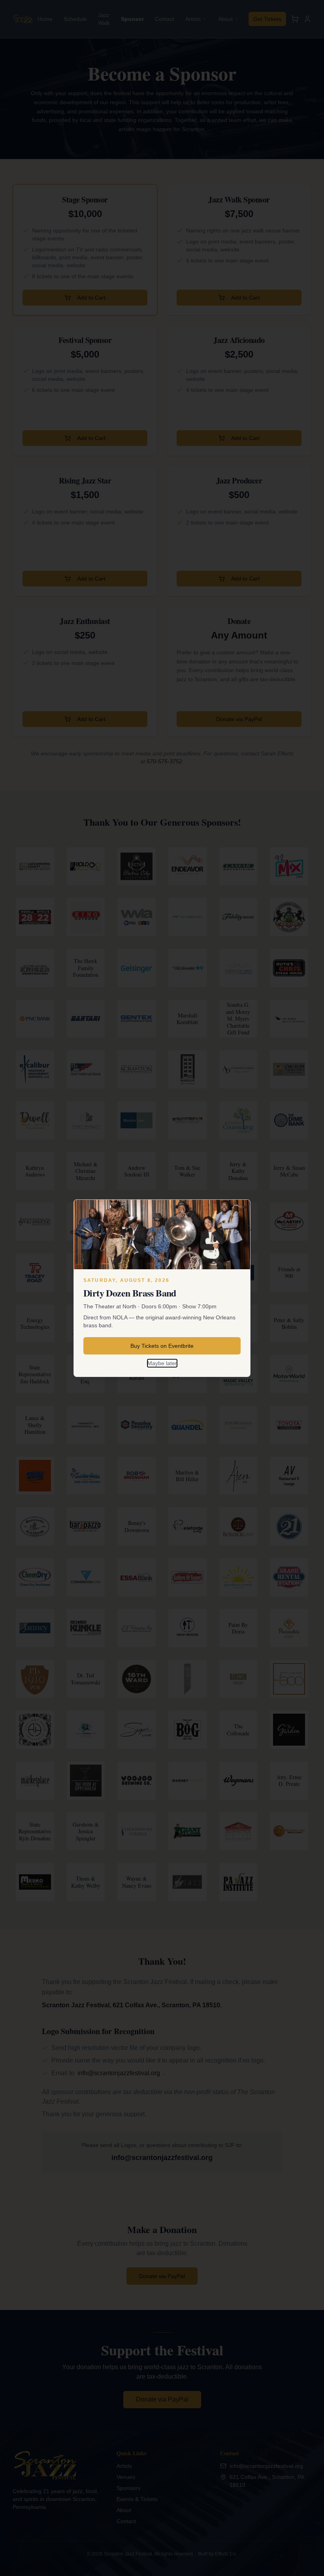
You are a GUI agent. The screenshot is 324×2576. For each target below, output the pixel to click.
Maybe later (162, 1363)
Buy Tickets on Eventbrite (162, 1346)
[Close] (241, 1209)
